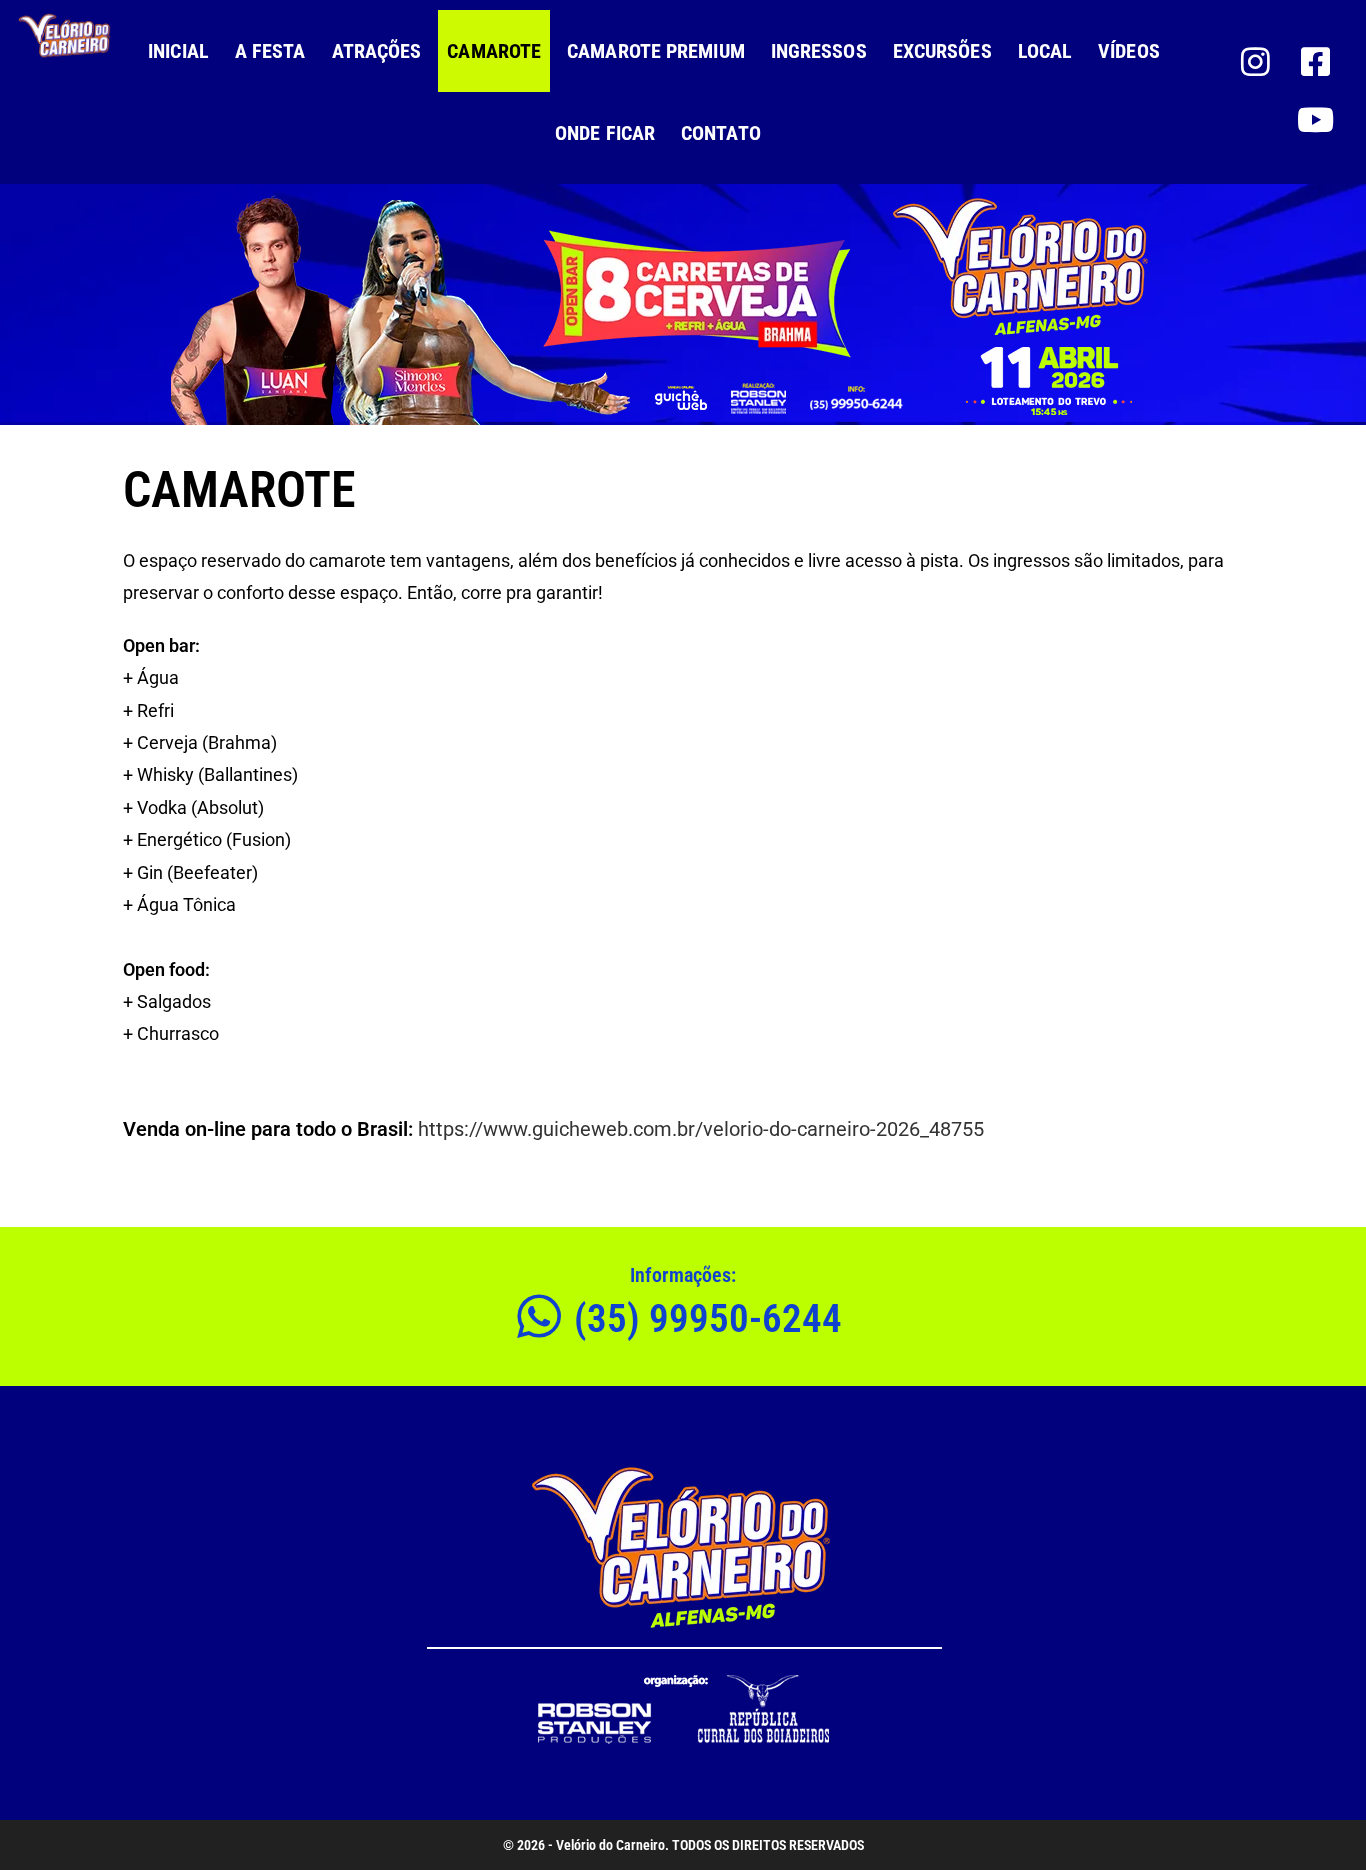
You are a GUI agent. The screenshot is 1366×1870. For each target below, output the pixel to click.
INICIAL (178, 51)
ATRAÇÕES (377, 51)
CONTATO (721, 133)
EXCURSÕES (942, 51)
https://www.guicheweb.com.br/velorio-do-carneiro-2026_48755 (701, 1129)
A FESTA (270, 51)
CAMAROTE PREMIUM (656, 51)
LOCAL (1045, 51)
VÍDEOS (1129, 51)
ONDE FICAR (605, 133)
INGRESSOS (819, 51)
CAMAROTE (494, 51)
